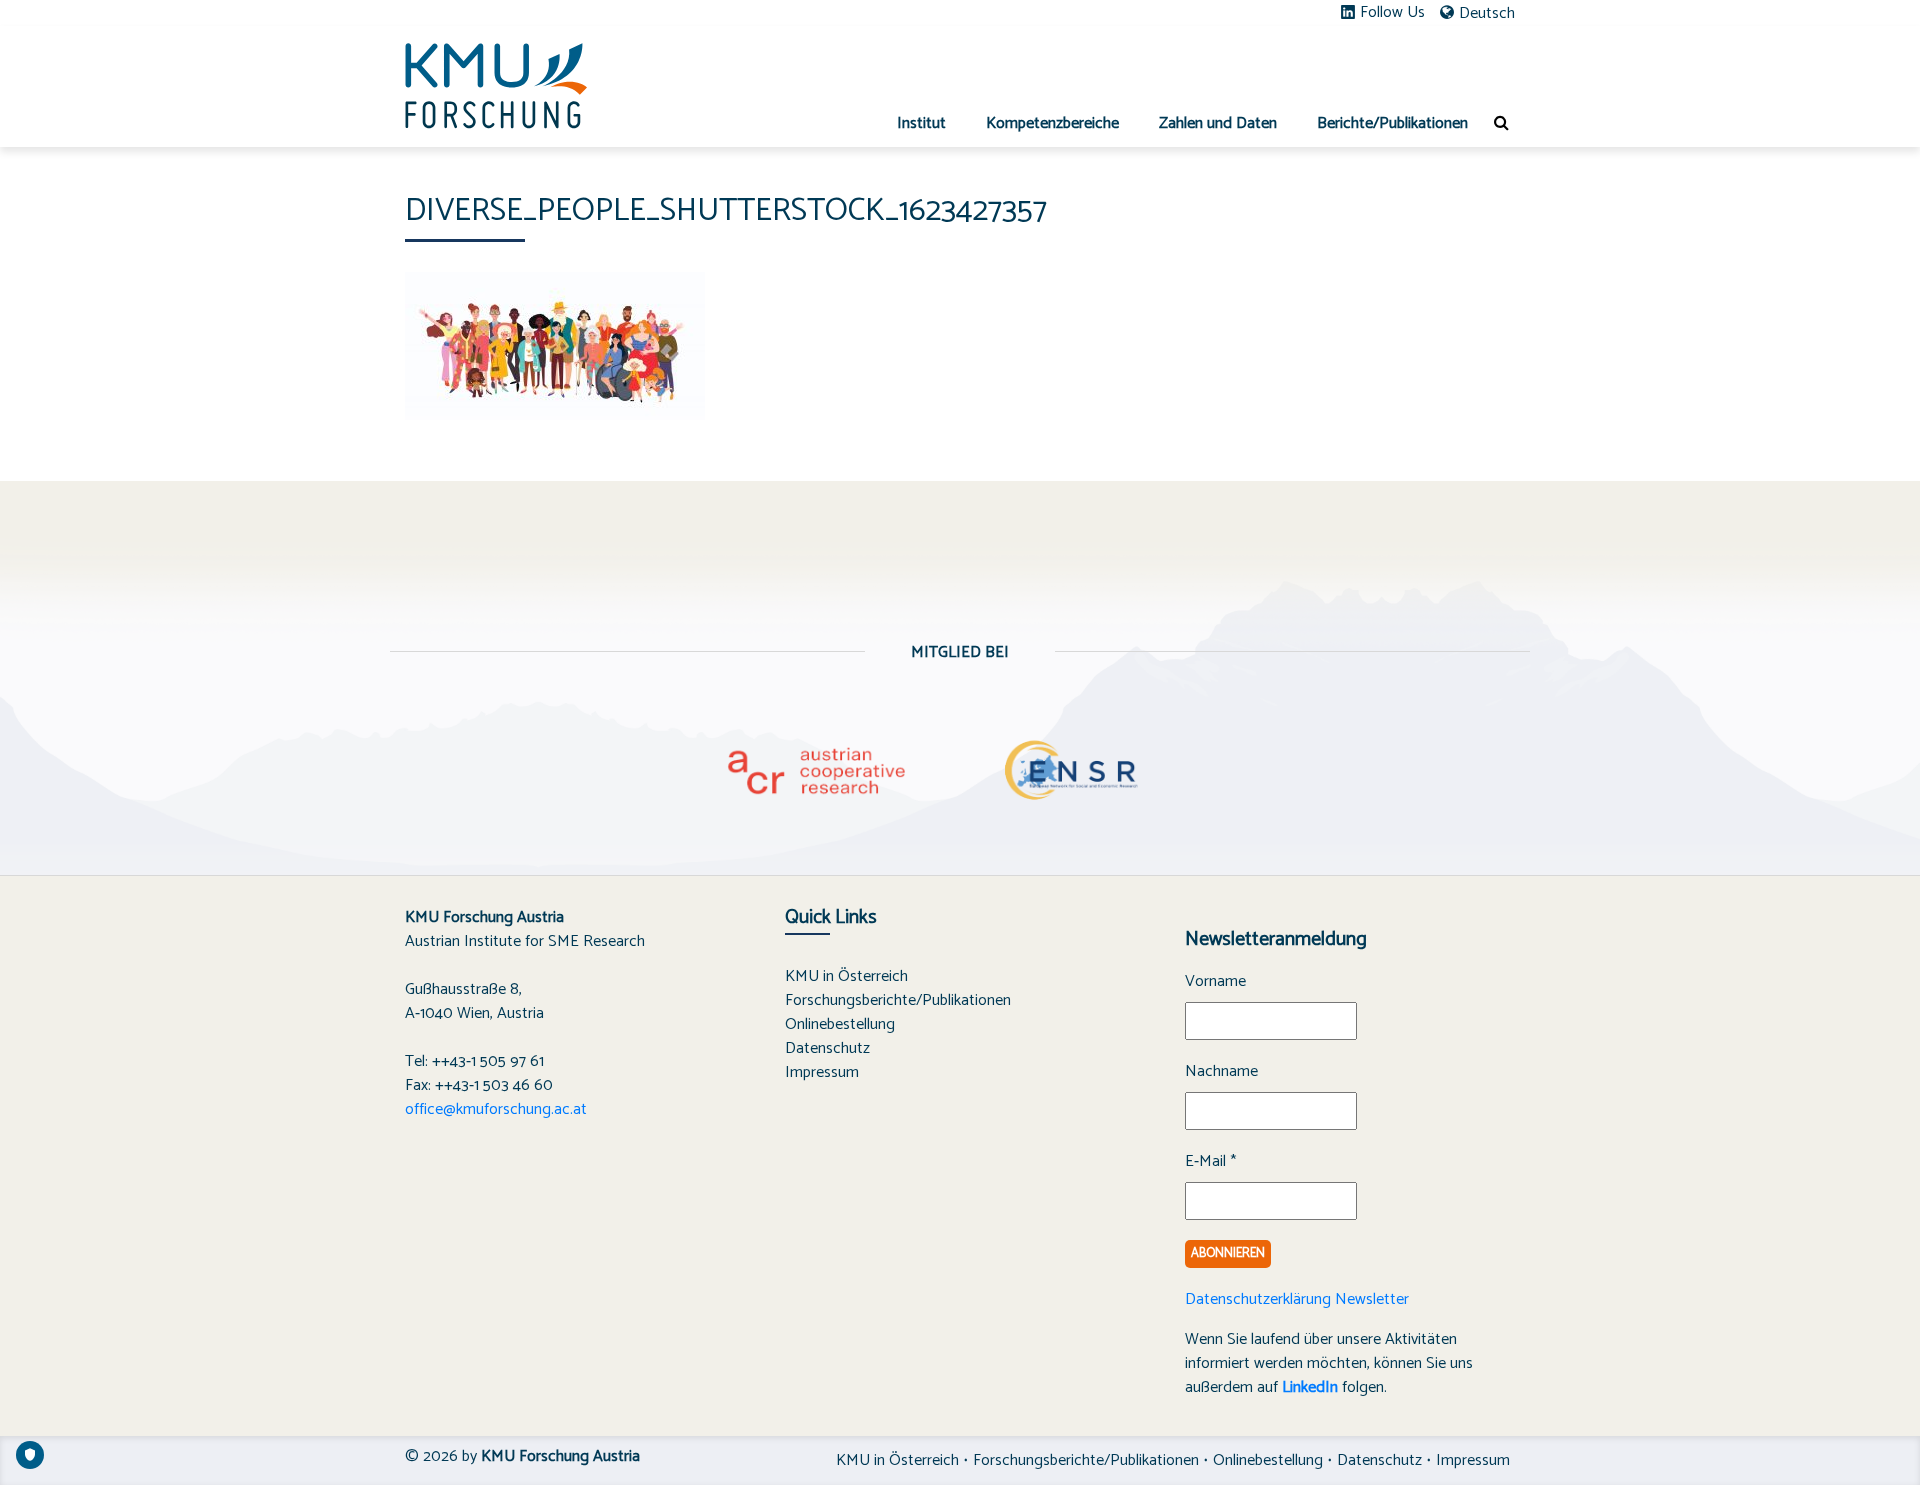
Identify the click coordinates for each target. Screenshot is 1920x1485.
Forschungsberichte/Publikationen (898, 1000)
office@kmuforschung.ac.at (496, 1109)
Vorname (1215, 982)
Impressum (822, 1072)
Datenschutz (827, 1048)
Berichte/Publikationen (1392, 123)
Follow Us (1392, 13)
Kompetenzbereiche (1052, 123)
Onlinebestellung (840, 1024)
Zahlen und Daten (1218, 123)
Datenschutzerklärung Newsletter (1297, 1299)
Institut (921, 123)
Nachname (1221, 1072)
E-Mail (1210, 1162)
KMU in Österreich (846, 976)
